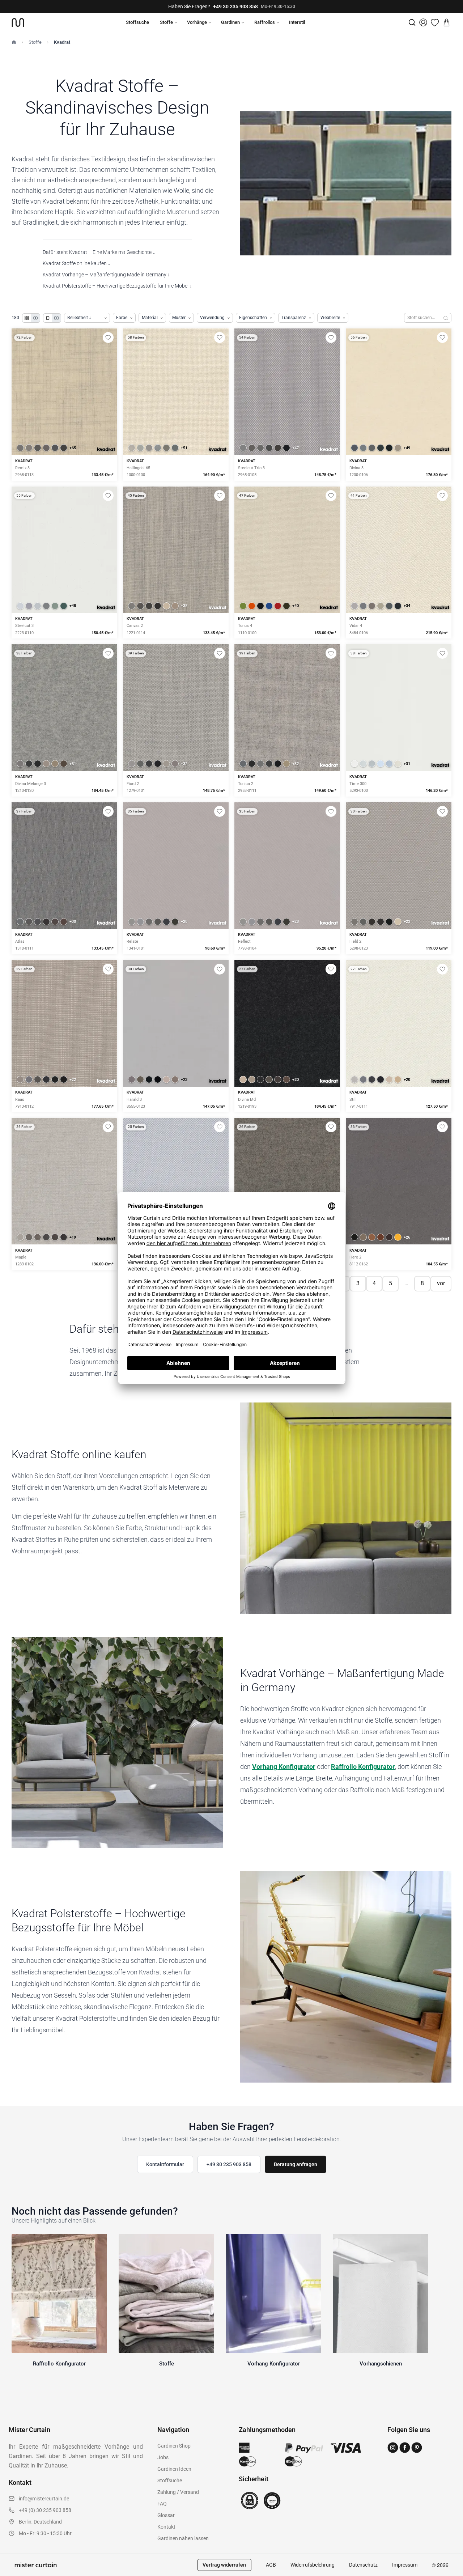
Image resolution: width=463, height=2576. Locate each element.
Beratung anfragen (296, 2164)
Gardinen (230, 22)
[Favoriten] (435, 22)
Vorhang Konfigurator (284, 1767)
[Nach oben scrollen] (448, 2576)
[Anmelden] (423, 22)
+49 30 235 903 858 (235, 7)
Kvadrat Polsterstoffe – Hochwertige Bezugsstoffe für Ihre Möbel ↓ (117, 286)
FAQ (162, 2504)
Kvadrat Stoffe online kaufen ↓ (77, 263)
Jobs (163, 2457)
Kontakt (166, 2527)
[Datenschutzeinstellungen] (15, 2573)
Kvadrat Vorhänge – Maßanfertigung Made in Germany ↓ (106, 275)
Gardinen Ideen (174, 2469)
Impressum (405, 2565)
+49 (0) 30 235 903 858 (45, 2510)
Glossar (166, 2515)
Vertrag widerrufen (224, 2565)
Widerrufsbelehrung (313, 2565)
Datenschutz (363, 2565)
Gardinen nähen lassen (183, 2538)
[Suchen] (446, 318)
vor (441, 1283)
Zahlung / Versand (178, 2492)
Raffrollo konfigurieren (176, 417)
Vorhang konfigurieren (64, 417)
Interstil (297, 22)
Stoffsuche (137, 22)
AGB (271, 2565)
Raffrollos (265, 22)
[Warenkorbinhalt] (446, 22)
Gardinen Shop (174, 2446)
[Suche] (412, 22)
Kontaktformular (165, 2164)
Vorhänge (197, 22)
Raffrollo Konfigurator (363, 1767)
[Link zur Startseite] (18, 22)
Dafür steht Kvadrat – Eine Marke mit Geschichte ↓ (99, 252)
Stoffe (166, 22)
